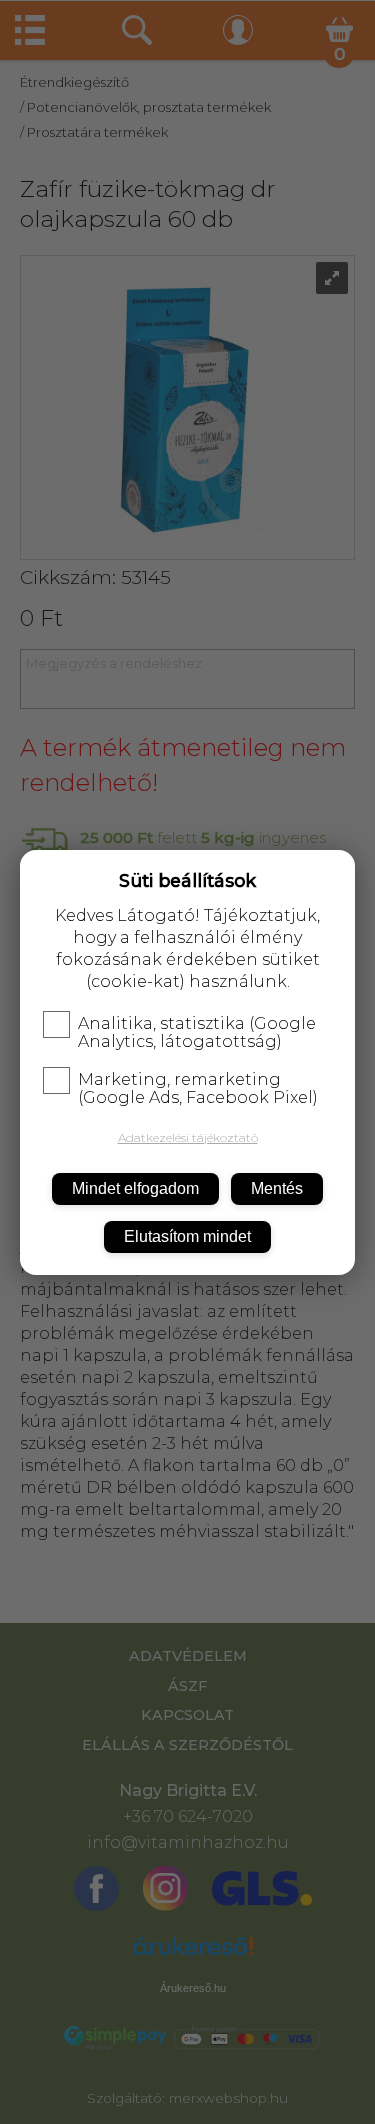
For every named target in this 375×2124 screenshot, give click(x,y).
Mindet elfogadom (135, 1188)
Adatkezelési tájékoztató (188, 1137)
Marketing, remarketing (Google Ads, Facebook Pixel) (198, 1089)
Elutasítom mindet (187, 1236)
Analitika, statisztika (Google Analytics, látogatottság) (197, 1033)
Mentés (277, 1188)
